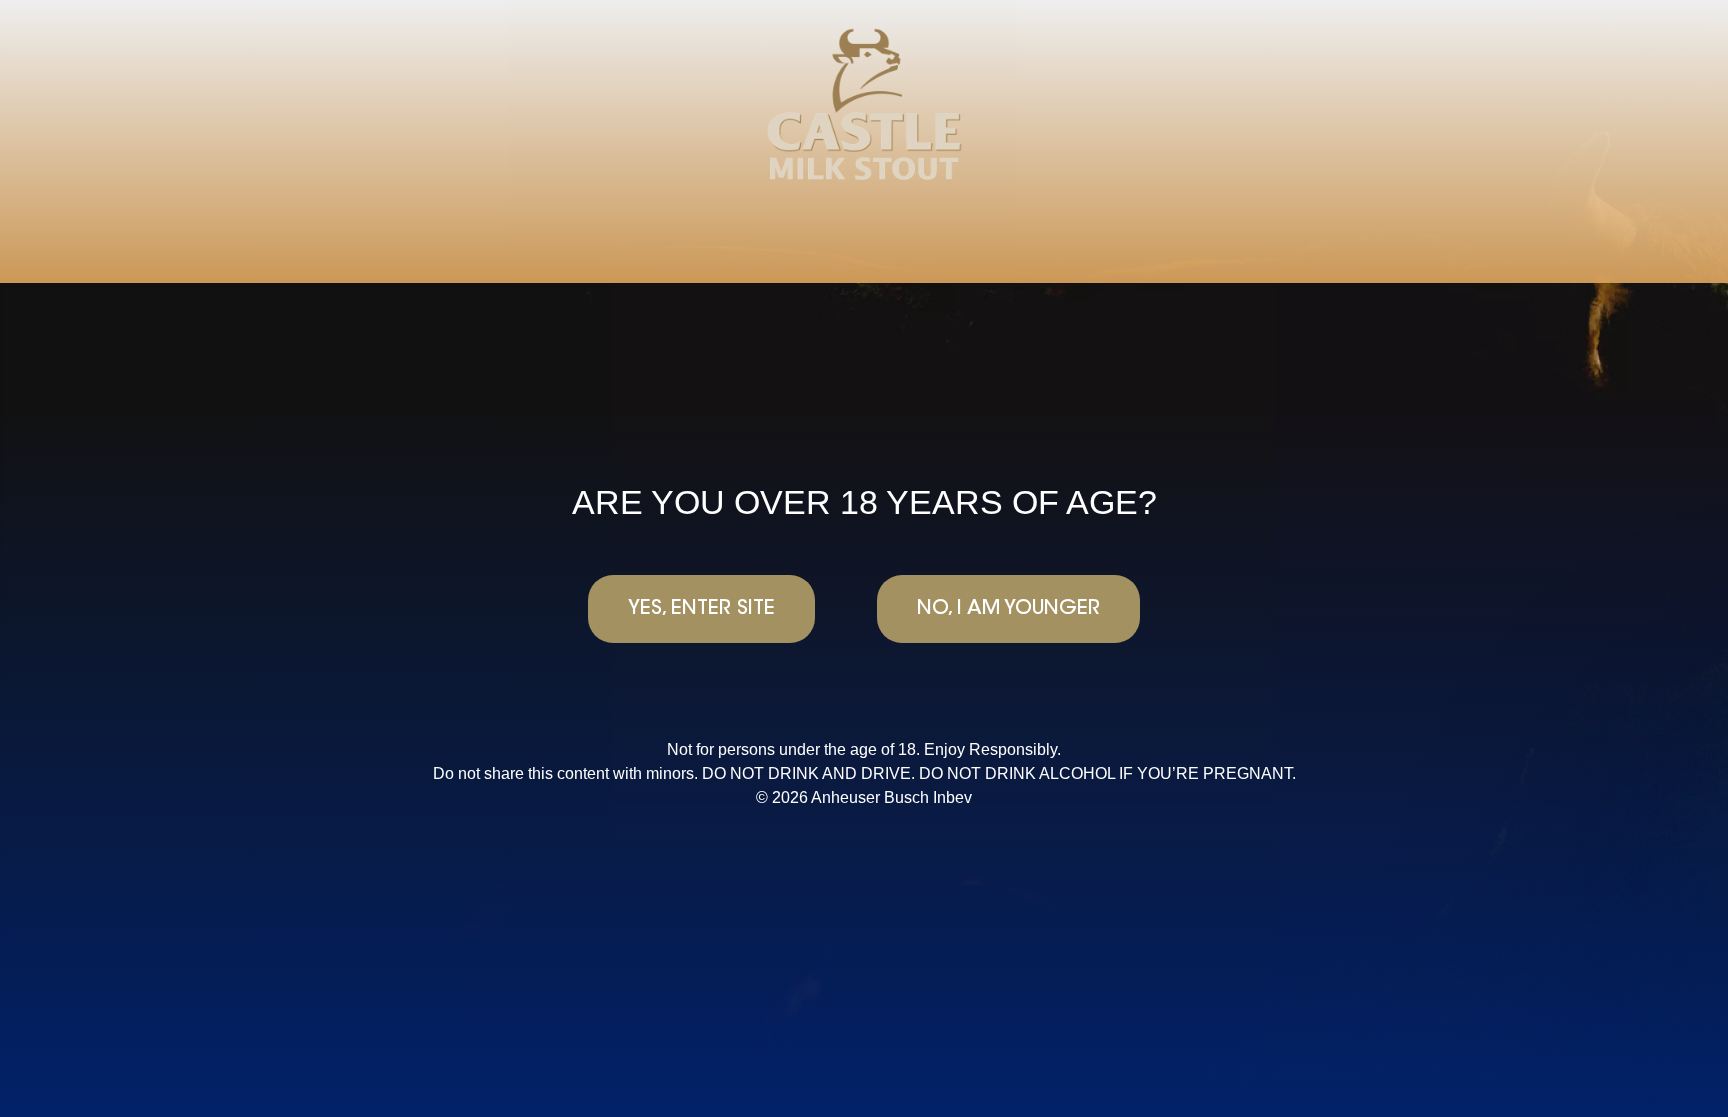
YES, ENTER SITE (701, 609)
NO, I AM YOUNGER (1008, 609)
